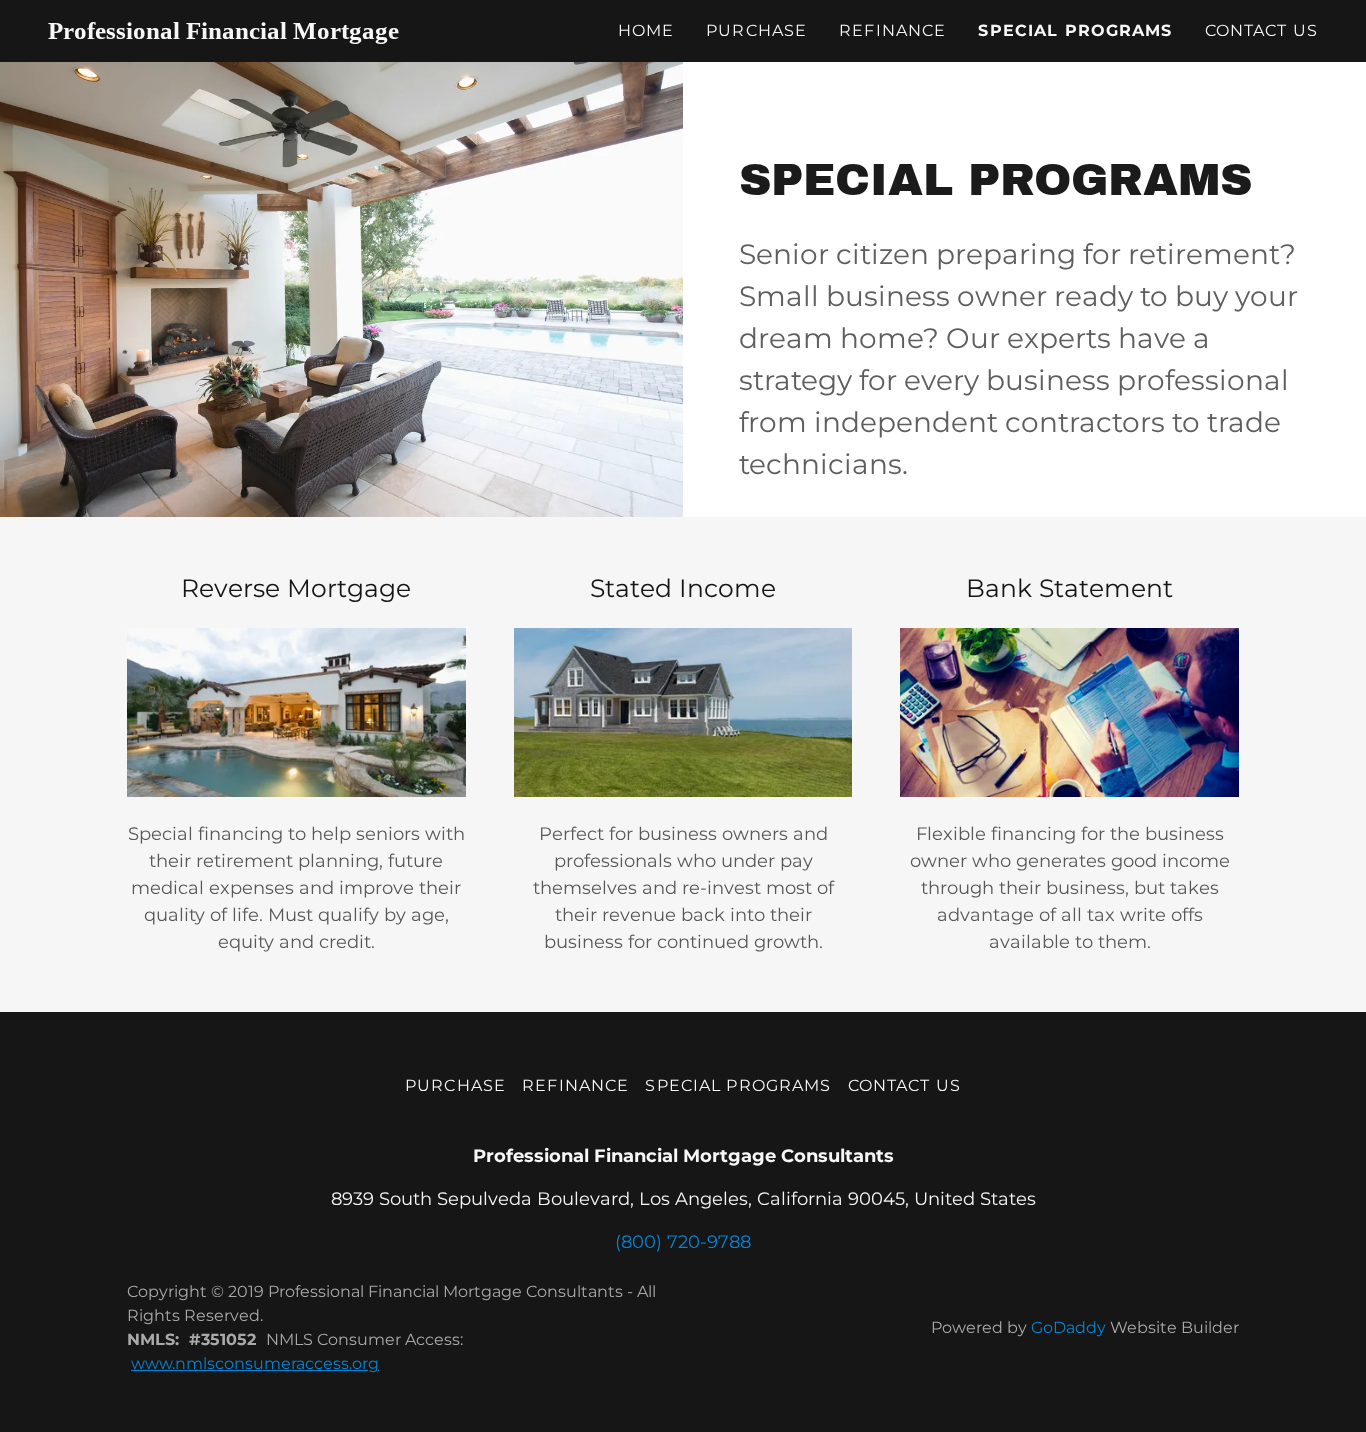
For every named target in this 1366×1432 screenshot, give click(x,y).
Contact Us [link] (1261, 30)
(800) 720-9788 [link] (683, 1242)
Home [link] (646, 30)
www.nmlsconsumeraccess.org (255, 1363)
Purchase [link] (756, 30)
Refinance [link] (892, 30)
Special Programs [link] (1075, 30)
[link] (241, 33)
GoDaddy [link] (1068, 1327)
